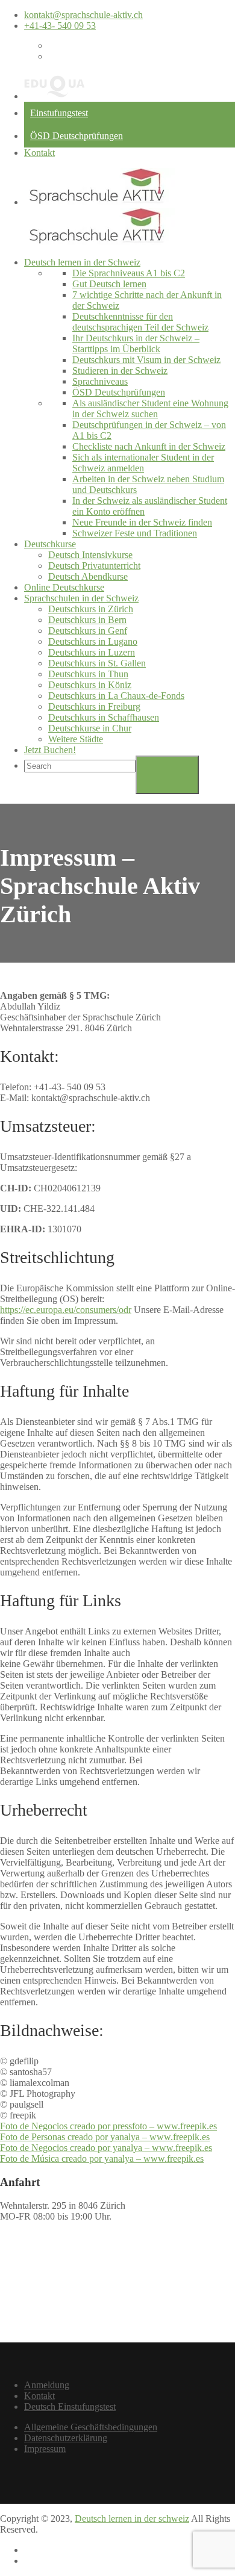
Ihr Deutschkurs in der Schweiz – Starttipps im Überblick (136, 343)
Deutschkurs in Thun (88, 674)
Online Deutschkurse (64, 587)
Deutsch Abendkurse (88, 576)
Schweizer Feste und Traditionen (135, 533)
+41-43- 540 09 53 (60, 26)
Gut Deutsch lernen (109, 284)
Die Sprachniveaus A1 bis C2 (129, 273)
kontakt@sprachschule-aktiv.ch (83, 15)
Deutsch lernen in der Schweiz (82, 262)
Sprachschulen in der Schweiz (81, 598)
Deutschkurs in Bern (87, 620)
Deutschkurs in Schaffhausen (104, 717)
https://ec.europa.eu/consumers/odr (66, 1310)
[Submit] (167, 775)
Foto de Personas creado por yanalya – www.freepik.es (105, 2137)
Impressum (45, 2449)
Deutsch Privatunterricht (94, 566)
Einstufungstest (59, 113)
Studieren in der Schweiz (120, 371)
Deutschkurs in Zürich (91, 609)
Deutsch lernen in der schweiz (132, 2519)
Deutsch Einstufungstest (70, 2407)
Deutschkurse (50, 544)
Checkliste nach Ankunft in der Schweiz (149, 446)
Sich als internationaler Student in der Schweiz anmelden (143, 463)
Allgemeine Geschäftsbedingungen (91, 2427)
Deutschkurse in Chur (90, 728)
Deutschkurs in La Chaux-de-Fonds (116, 696)
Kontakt (39, 153)
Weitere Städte (76, 739)
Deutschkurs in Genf (88, 631)
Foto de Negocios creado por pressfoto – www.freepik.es (108, 2126)
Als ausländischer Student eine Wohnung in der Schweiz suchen (150, 408)
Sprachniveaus (100, 381)
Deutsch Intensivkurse (90, 555)
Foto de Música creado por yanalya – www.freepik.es (102, 2159)
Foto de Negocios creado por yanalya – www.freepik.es (106, 2148)
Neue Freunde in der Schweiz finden (142, 522)
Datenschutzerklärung (66, 2438)
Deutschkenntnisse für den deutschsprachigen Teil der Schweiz (140, 322)
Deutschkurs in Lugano (93, 641)
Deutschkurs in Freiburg (94, 706)
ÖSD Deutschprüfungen (77, 136)
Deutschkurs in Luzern (92, 652)
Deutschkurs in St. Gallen (97, 663)
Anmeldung (47, 2385)
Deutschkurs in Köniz (90, 685)
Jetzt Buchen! (50, 750)
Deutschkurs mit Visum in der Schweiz (146, 360)
